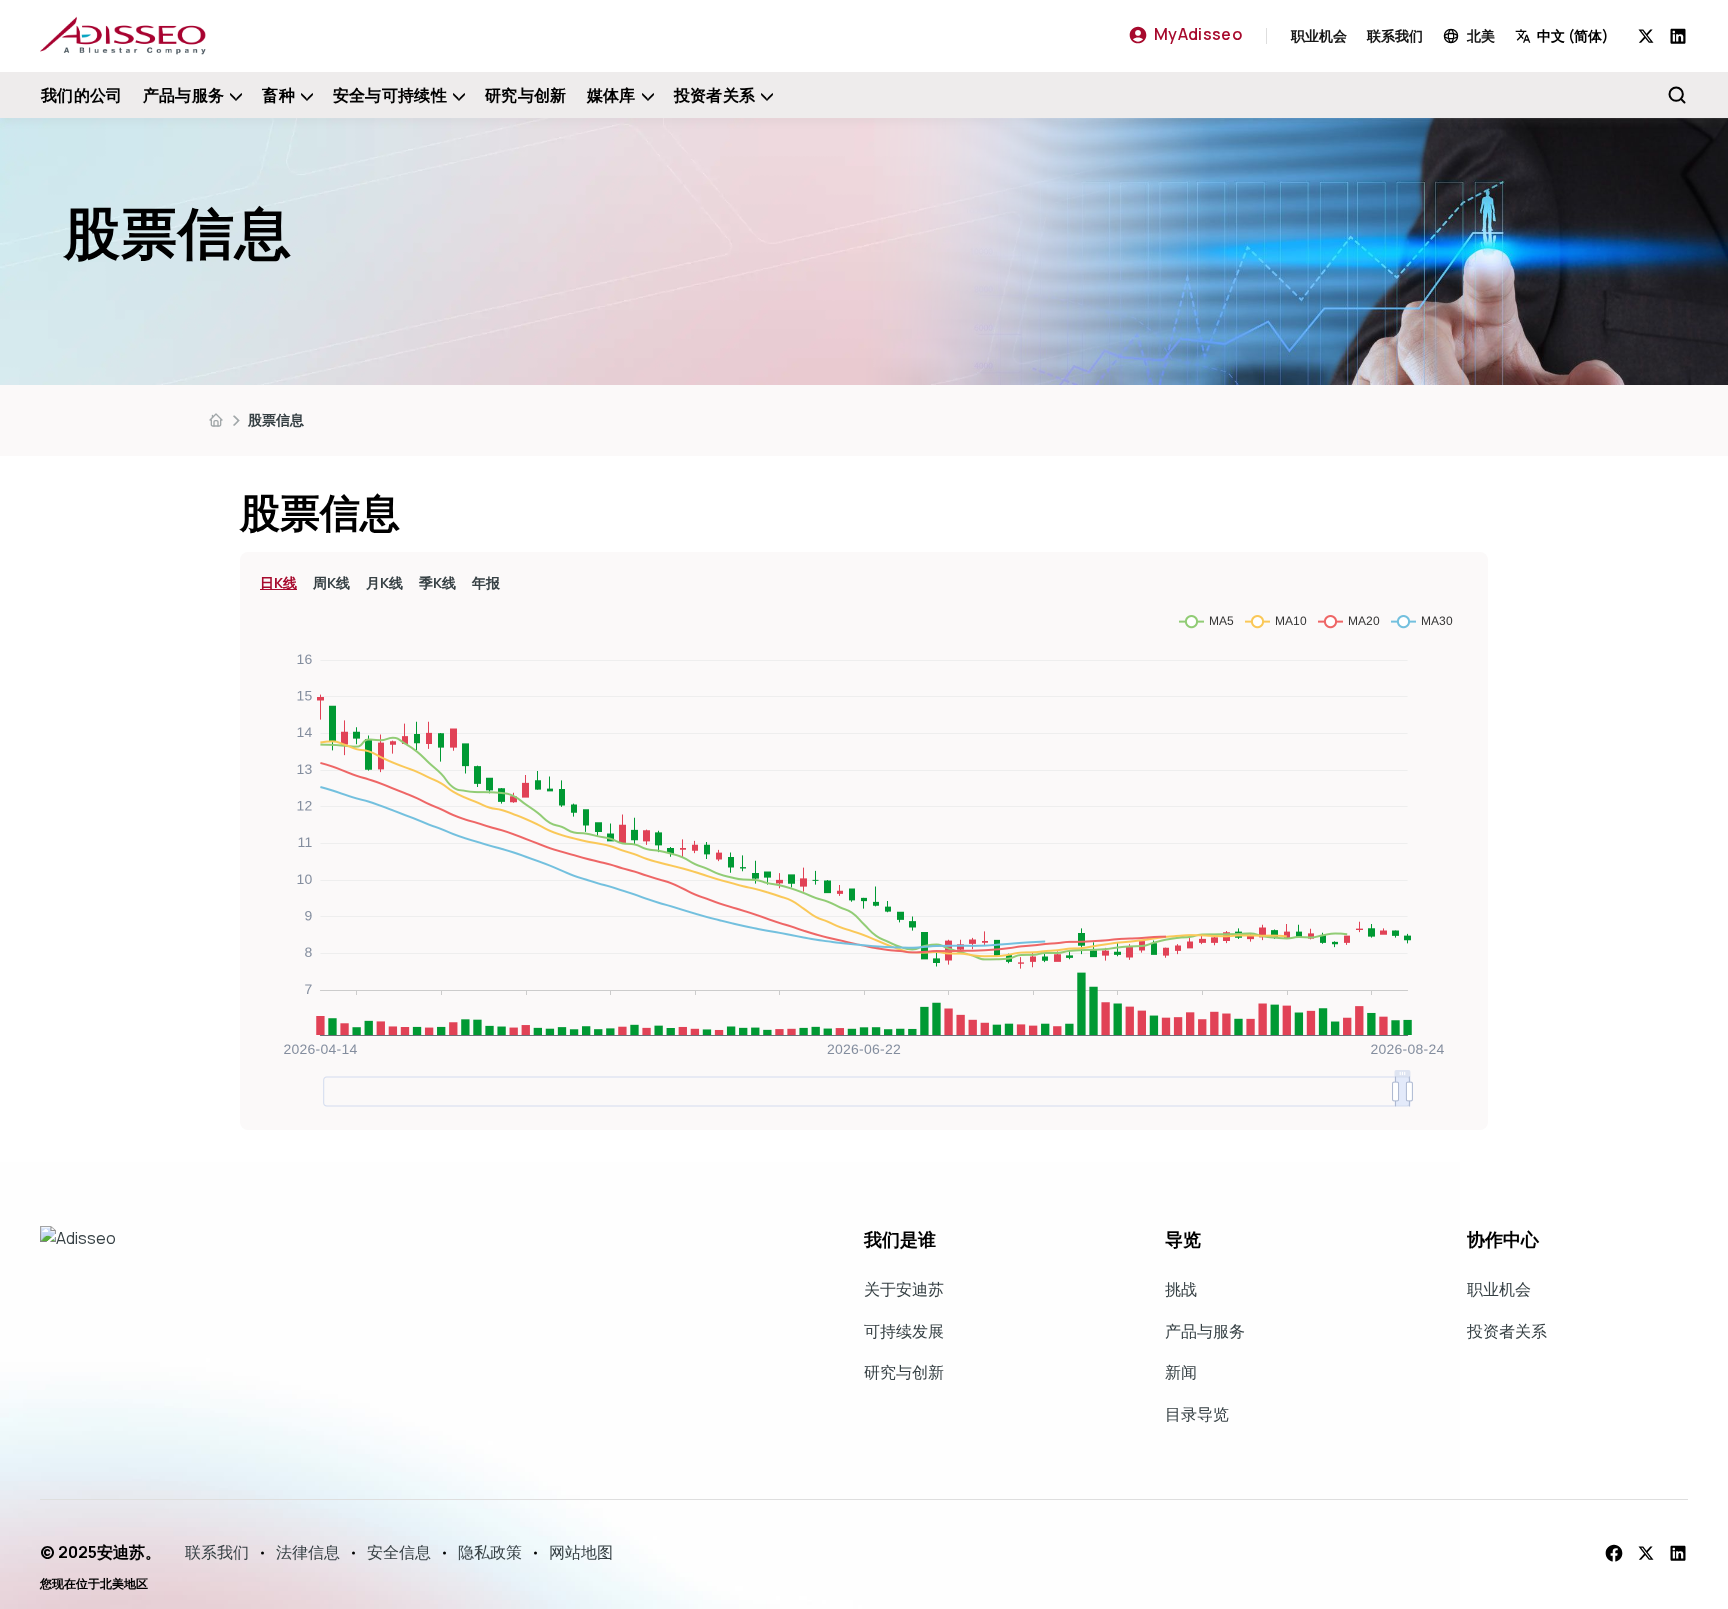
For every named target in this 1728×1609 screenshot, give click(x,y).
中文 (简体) (1573, 35)
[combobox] (1576, 35)
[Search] (1677, 95)
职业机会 (1319, 35)
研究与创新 (526, 95)
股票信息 (276, 419)
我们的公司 (82, 95)
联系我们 (1395, 35)
